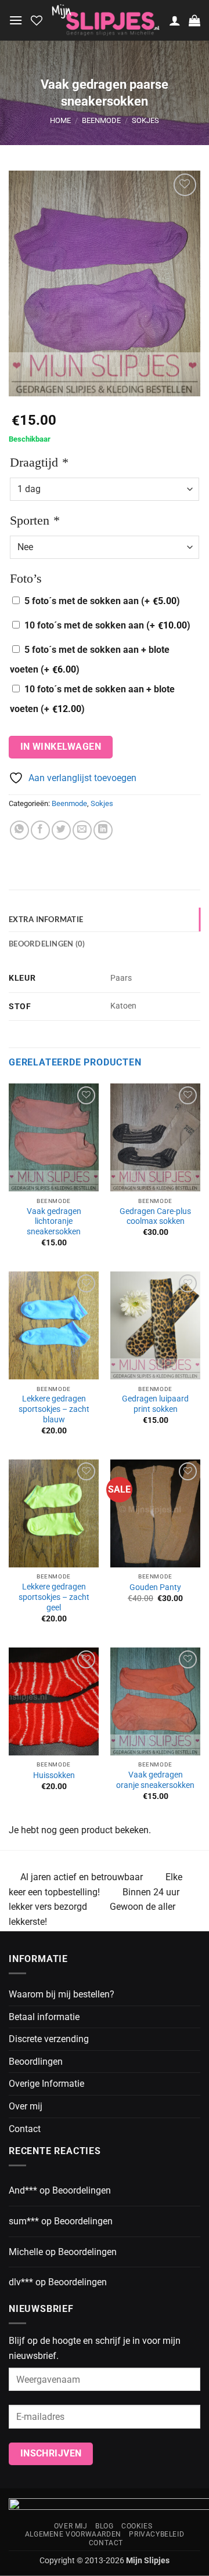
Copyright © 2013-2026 (105, 2561)
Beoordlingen (36, 2062)
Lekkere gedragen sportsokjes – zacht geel (54, 1597)
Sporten (35, 520)
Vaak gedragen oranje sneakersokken (155, 1780)
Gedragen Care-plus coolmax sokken (155, 1216)
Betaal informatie (44, 2017)
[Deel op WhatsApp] (19, 830)
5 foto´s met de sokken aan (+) (102, 601)
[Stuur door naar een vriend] (82, 830)
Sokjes (145, 120)
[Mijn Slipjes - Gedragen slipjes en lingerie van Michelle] (106, 21)
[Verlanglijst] (37, 20)
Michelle (26, 2252)
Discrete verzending (49, 2039)
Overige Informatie (46, 2084)
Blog (104, 2526)
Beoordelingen (82, 2190)
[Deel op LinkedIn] (103, 830)
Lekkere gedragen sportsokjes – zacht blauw (54, 1409)
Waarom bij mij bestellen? (62, 1994)
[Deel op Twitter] (61, 830)
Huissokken (54, 1775)
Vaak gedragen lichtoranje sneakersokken (54, 1221)
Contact (25, 2129)
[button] (16, 20)
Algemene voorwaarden (73, 2534)
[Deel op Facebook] (40, 830)
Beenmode (101, 120)
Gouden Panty (155, 1587)
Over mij (26, 2106)
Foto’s (26, 578)
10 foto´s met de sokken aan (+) (107, 625)
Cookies (137, 2526)
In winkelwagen (61, 747)
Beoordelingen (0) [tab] (47, 944)
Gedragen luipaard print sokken (155, 1404)
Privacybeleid (156, 2534)
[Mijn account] (175, 20)
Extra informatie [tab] (46, 919)
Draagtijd (39, 462)
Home (60, 120)
